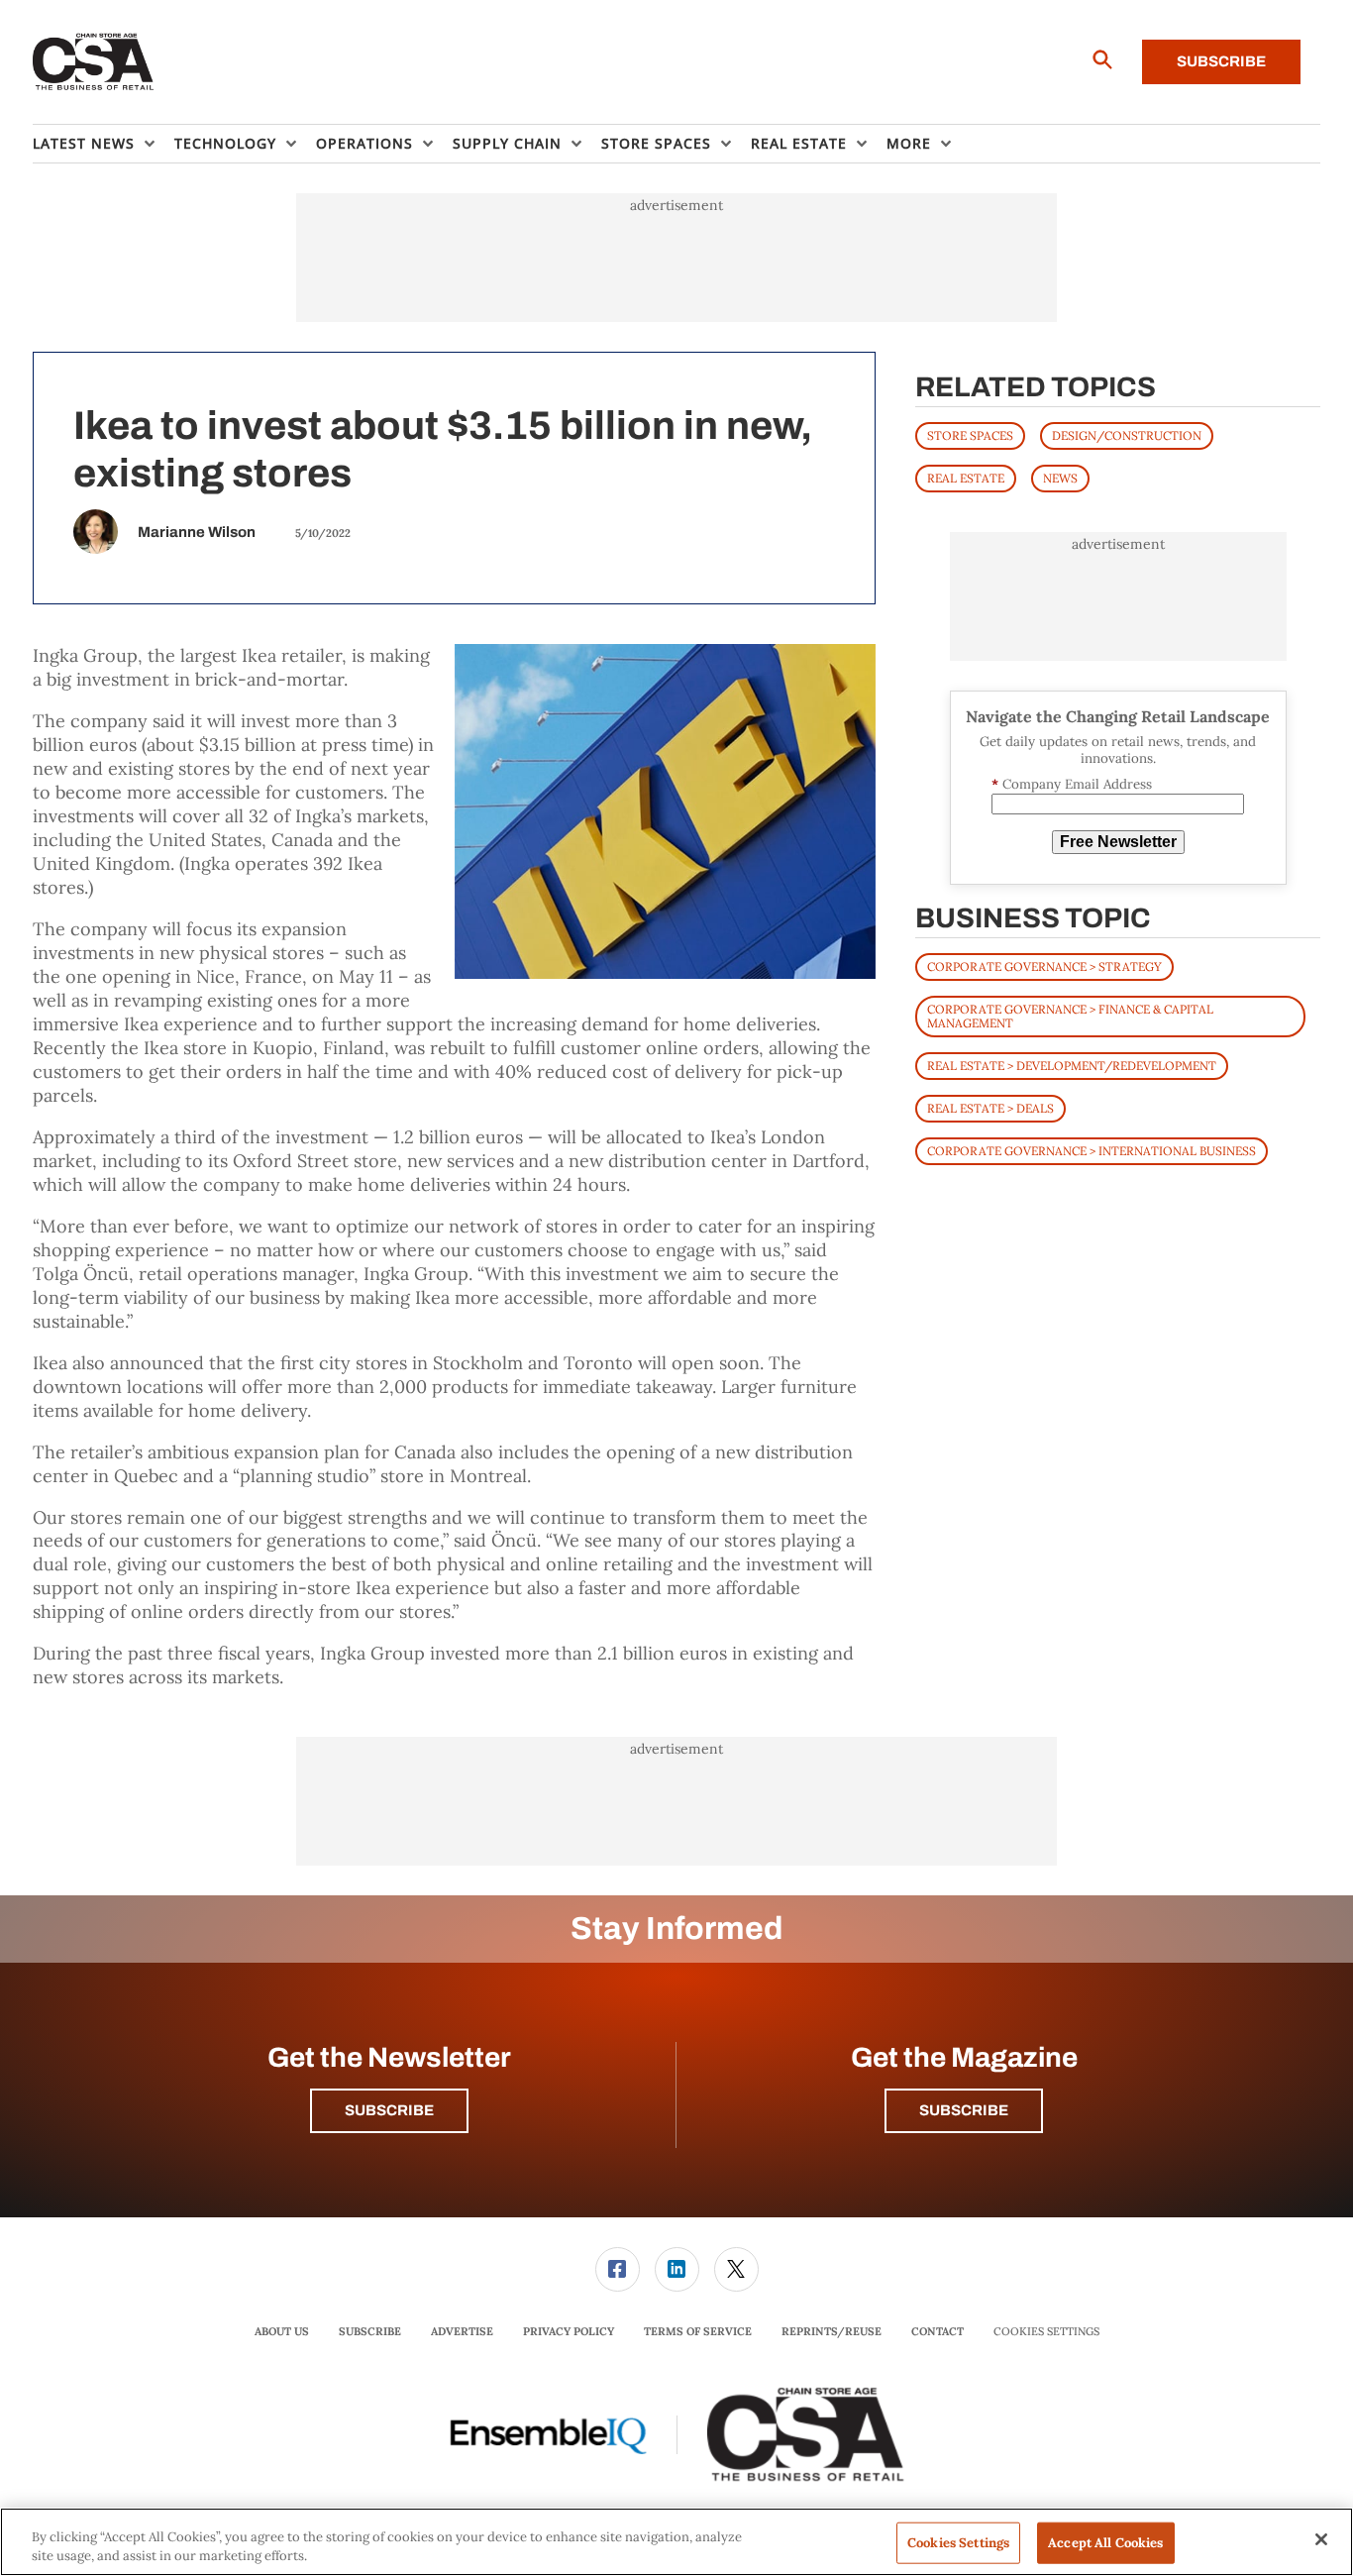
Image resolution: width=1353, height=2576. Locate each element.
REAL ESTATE (966, 478)
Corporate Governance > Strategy (1044, 966)
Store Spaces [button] (656, 143)
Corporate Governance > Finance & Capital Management (1070, 1016)
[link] (618, 2269)
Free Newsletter (1118, 842)
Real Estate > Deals (990, 1108)
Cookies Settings (1046, 2332)
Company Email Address (1072, 784)
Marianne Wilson (197, 532)
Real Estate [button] (799, 143)
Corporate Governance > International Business (1092, 1151)
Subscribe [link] (370, 2331)
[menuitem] (104, 144)
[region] (676, 2542)
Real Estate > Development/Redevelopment (1072, 1066)
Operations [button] (364, 143)
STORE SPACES (970, 435)
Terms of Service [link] (698, 2331)
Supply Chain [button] (507, 143)
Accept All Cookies (1105, 2543)
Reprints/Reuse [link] (832, 2331)
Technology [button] (225, 143)
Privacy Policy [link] (569, 2331)
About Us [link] (282, 2331)
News (1060, 478)
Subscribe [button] (389, 2110)
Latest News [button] (84, 143)
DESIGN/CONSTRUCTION (1127, 435)
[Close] (1321, 2539)
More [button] (909, 143)
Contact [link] (937, 2331)
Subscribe (1221, 61)
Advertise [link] (462, 2331)
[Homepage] (94, 62)
